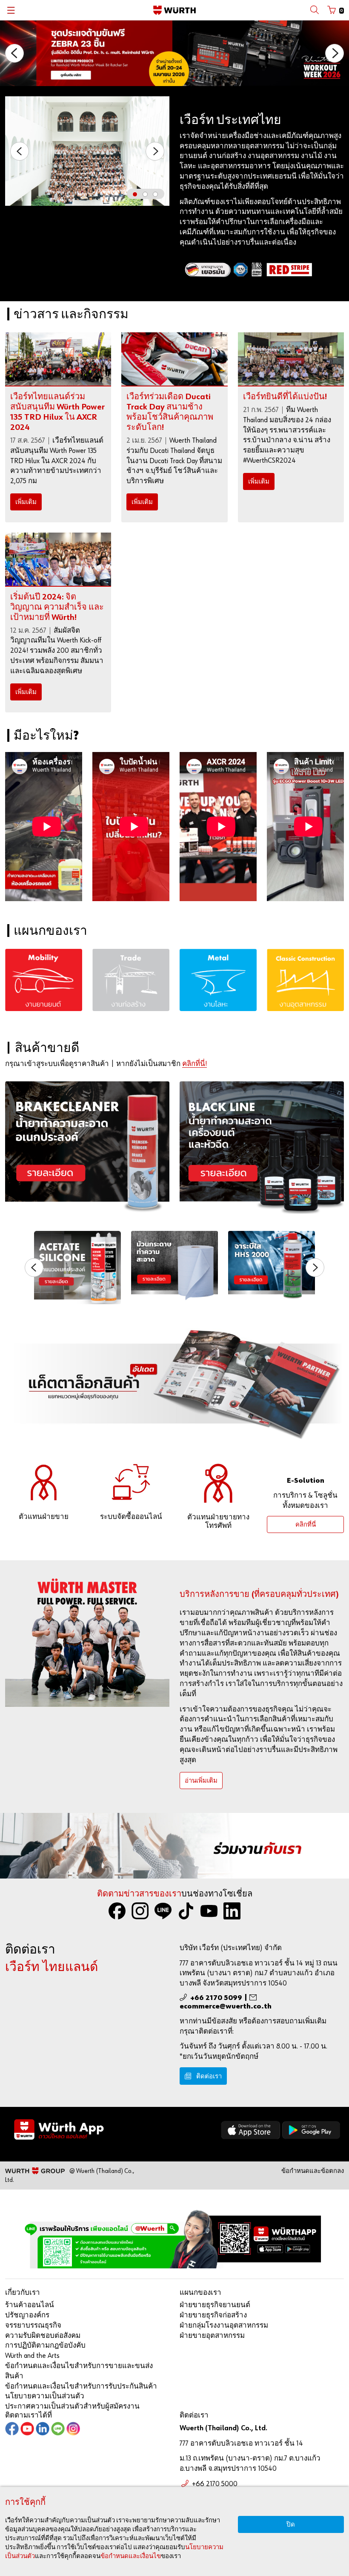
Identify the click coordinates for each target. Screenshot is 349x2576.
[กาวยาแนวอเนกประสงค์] (77, 1268)
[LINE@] (163, 1911)
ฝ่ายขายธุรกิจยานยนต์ (215, 2305)
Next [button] (335, 53)
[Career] (174, 1846)
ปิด (291, 2525)
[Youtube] (209, 1911)
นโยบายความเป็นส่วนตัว (45, 2396)
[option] (174, 53)
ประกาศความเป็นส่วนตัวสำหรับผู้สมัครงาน (72, 2407)
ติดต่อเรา (209, 2076)
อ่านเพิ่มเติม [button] (201, 1781)
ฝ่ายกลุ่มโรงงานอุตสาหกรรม (224, 2326)
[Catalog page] (174, 1386)
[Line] (58, 2432)
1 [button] (137, 196)
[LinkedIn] (43, 2432)
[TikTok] (186, 1911)
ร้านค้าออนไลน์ (30, 2305)
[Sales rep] (44, 1483)
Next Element (155, 151)
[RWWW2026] (174, 53)
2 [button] (147, 196)
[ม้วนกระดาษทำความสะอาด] (174, 1266)
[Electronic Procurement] (131, 1483)
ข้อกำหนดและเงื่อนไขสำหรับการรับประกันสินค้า (81, 2387)
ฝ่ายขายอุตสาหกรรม (212, 2336)
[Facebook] (117, 1911)
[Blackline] (262, 1148)
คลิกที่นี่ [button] (306, 1525)
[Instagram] (140, 1911)
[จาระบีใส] (272, 1266)
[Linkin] (232, 1911)
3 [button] (157, 196)
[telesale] (218, 1483)
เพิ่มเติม (26, 502)
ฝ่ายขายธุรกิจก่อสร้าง (213, 2315)
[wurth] (174, 2131)
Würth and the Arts (32, 2356)
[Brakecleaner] (87, 1148)
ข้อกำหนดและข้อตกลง (313, 2171)
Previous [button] (14, 53)
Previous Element (20, 151)
